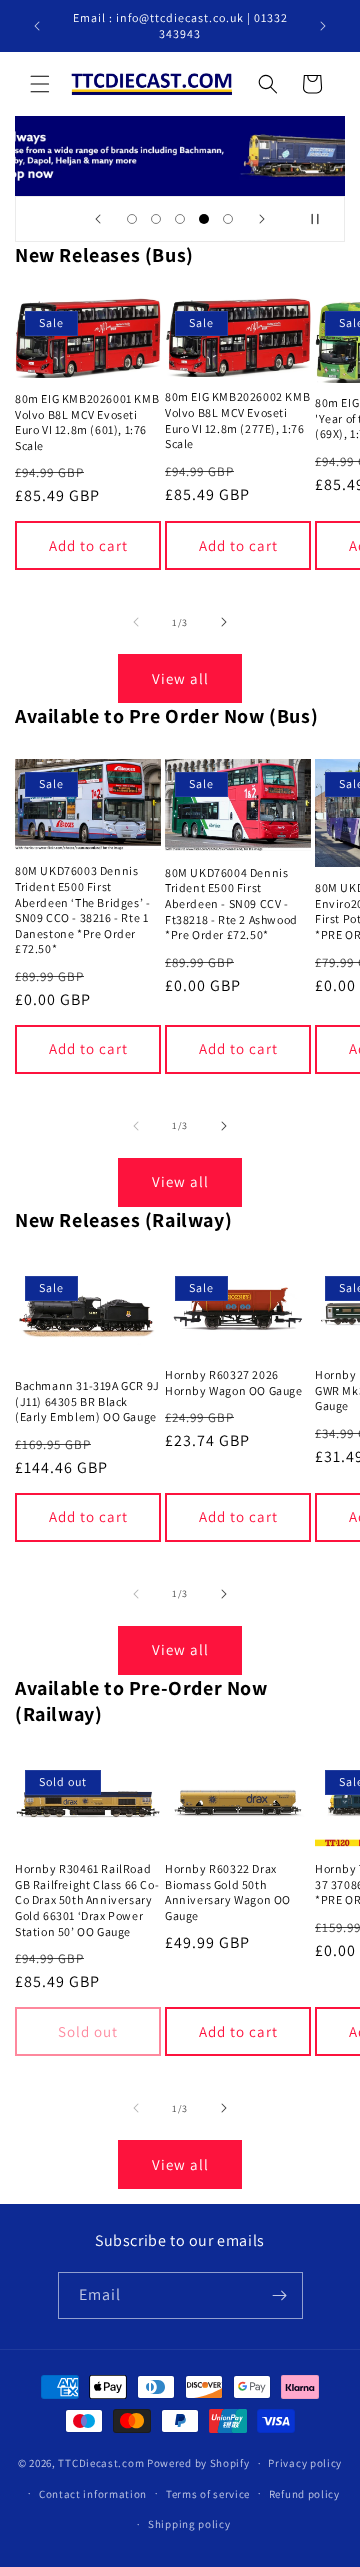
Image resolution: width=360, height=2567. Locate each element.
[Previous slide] (98, 219)
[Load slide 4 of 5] (204, 219)
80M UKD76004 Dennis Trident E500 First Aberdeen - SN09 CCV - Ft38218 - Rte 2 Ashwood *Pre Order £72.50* (231, 903)
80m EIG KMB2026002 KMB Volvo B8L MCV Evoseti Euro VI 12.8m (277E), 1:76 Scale (237, 420)
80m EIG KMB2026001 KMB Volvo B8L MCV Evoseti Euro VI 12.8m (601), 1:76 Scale (87, 422)
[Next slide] (262, 219)
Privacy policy (305, 2463)
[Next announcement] (323, 26)
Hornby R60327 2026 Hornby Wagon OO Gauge (234, 1382)
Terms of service (208, 2494)
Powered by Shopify (198, 2463)
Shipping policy (189, 2524)
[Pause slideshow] (323, 219)
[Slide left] (136, 622)
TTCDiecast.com (101, 2463)
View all (180, 678)
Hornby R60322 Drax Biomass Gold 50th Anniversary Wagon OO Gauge (228, 1892)
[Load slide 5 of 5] (228, 219)
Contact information (93, 2494)
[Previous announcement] (37, 26)
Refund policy (304, 2494)
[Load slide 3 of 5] (180, 219)
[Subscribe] (280, 2295)
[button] (40, 84)
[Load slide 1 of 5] (132, 219)
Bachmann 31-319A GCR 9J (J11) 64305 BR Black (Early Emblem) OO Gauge (87, 1401)
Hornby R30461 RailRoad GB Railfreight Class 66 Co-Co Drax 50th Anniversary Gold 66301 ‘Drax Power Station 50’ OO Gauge (87, 1899)
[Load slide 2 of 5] (156, 219)
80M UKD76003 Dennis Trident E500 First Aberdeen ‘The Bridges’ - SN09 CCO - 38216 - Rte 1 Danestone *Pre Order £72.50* (82, 909)
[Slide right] (224, 622)
